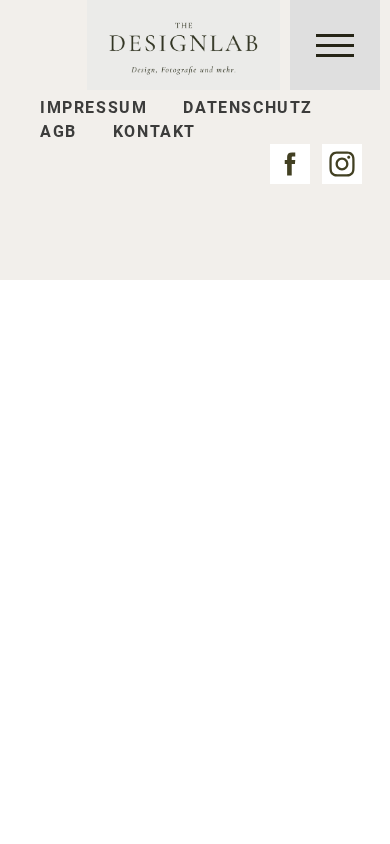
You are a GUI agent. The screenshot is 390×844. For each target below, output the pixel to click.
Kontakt (154, 131)
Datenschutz (248, 107)
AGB (58, 131)
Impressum (93, 107)
